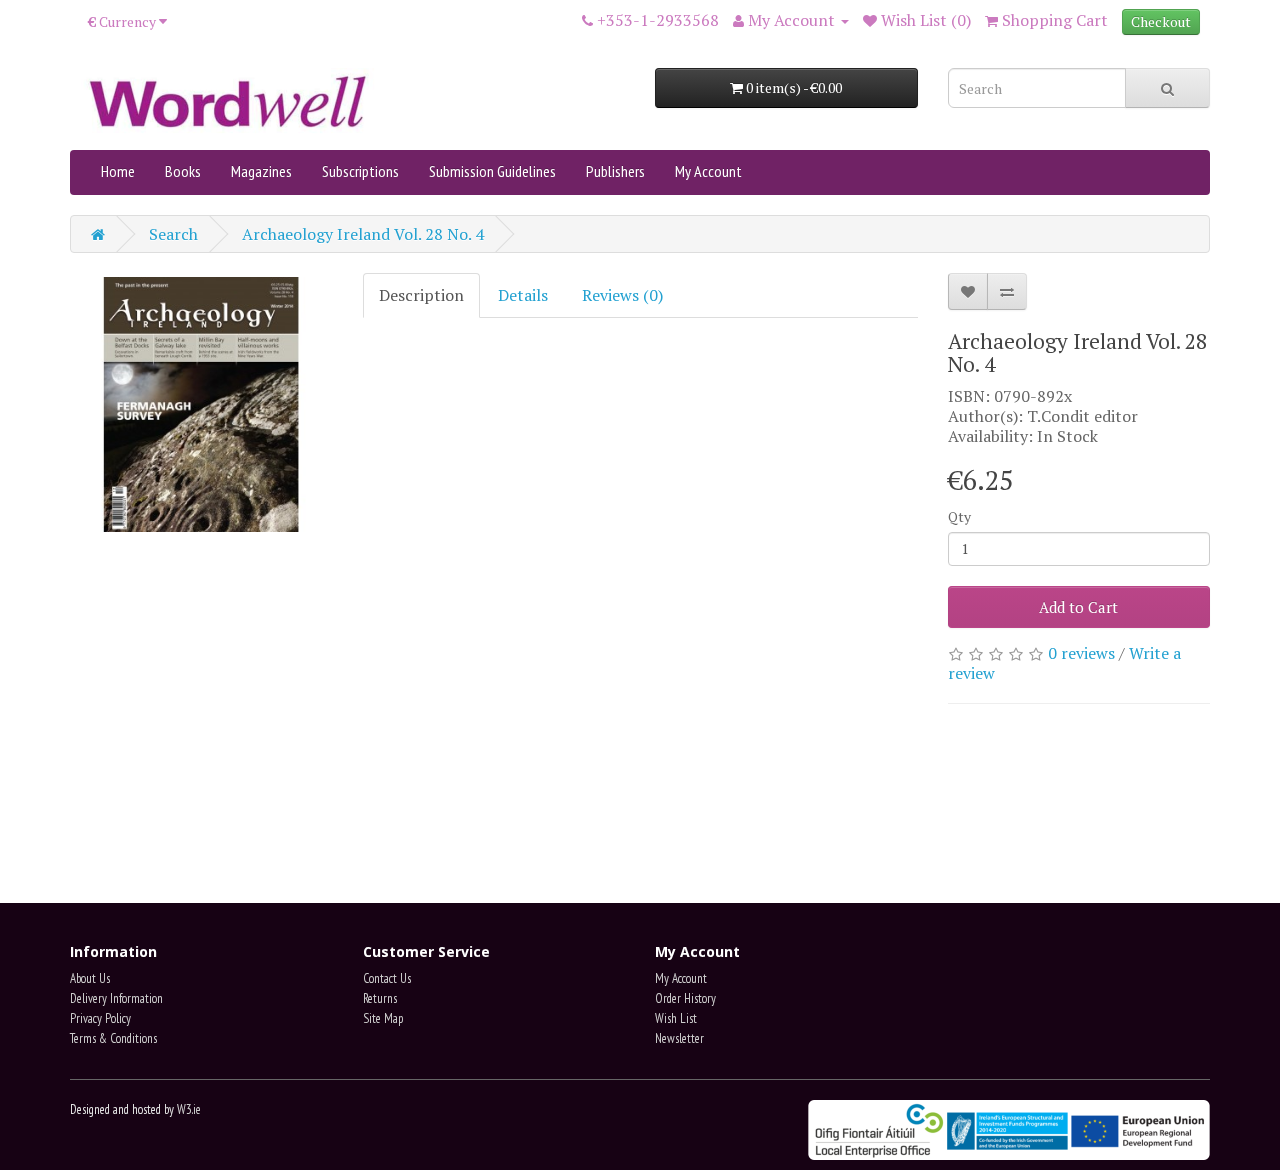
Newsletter (679, 1038)
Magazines (261, 171)
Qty (959, 516)
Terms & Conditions (113, 1038)
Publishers (615, 171)
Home (118, 171)
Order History (685, 998)
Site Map (383, 1018)
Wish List (676, 1018)
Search (173, 234)
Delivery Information (116, 998)
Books (183, 171)
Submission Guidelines (492, 171)
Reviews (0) (622, 295)
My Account (708, 171)
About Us (90, 978)
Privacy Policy (100, 1018)
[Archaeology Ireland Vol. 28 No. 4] (201, 404)
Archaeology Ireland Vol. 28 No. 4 (363, 234)
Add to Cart (1078, 607)
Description (421, 295)
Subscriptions (360, 171)
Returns (380, 998)
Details (523, 295)
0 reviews (1081, 653)
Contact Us (387, 978)
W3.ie (189, 1109)
